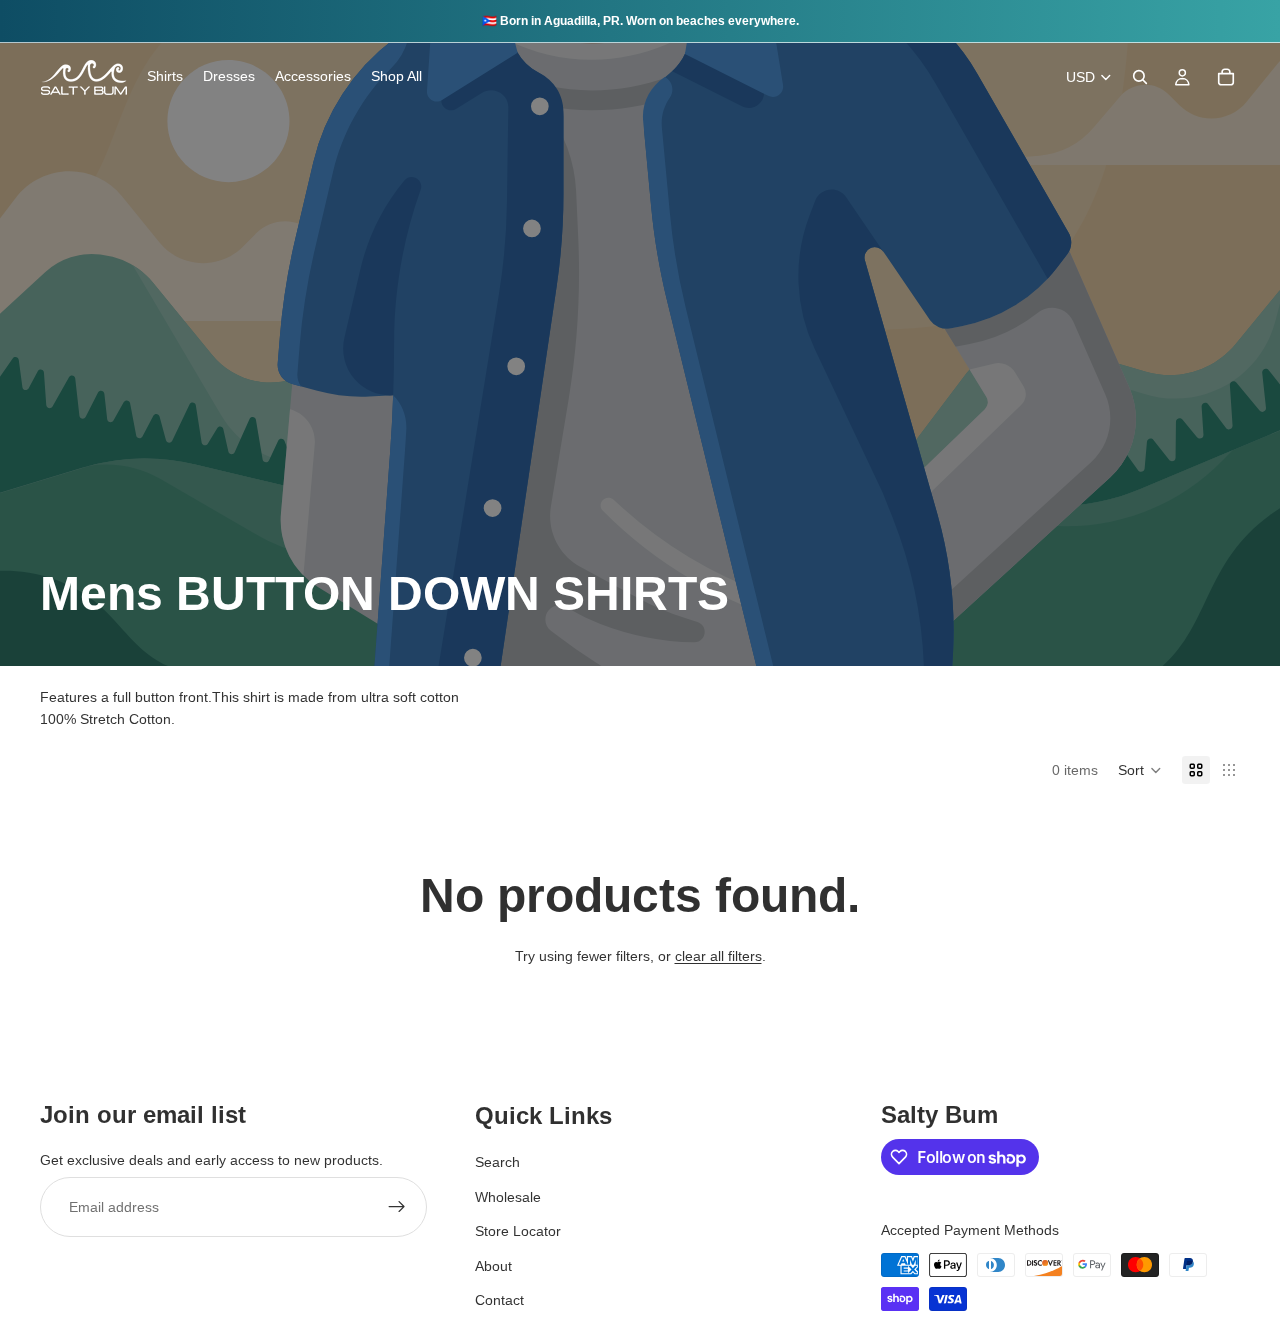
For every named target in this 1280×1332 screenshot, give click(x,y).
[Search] (1140, 77)
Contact (499, 1300)
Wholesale (508, 1197)
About (493, 1266)
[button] (1140, 770)
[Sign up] (397, 1208)
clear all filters (718, 956)
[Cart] (1226, 77)
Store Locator (518, 1232)
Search (497, 1163)
